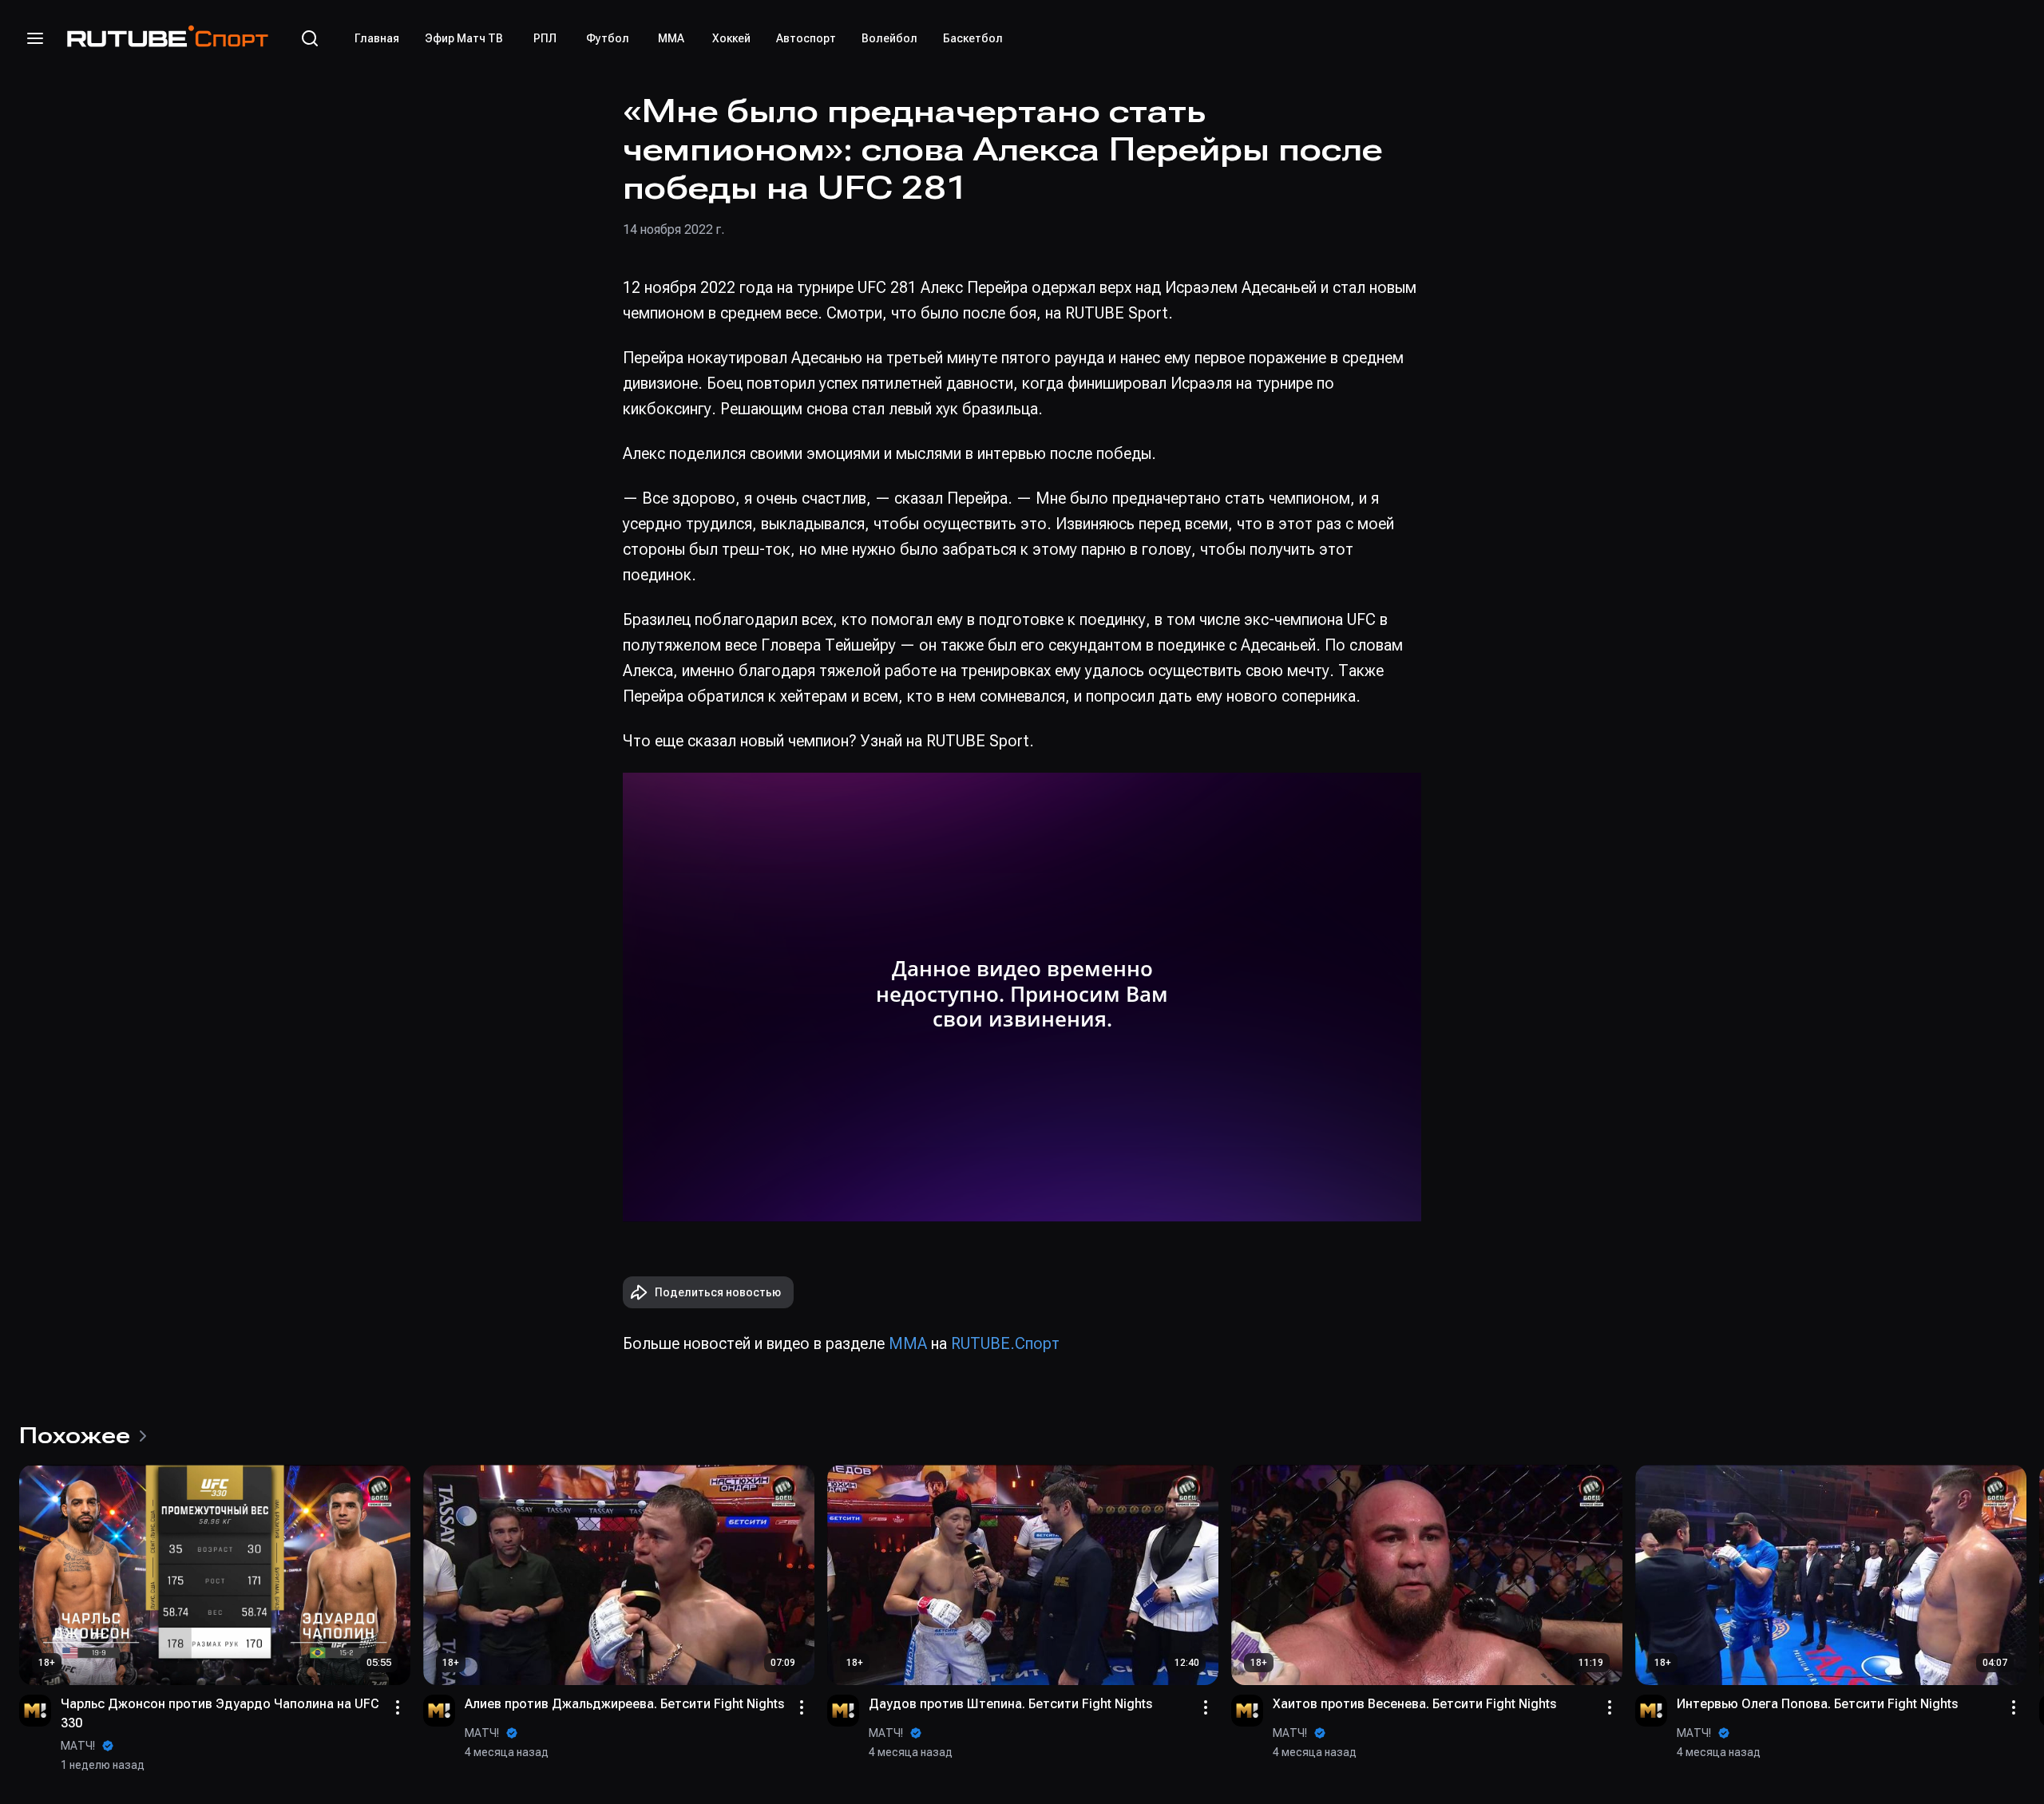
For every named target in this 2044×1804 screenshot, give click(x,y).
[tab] (377, 38)
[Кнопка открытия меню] (35, 38)
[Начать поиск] (310, 38)
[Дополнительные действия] (398, 1707)
